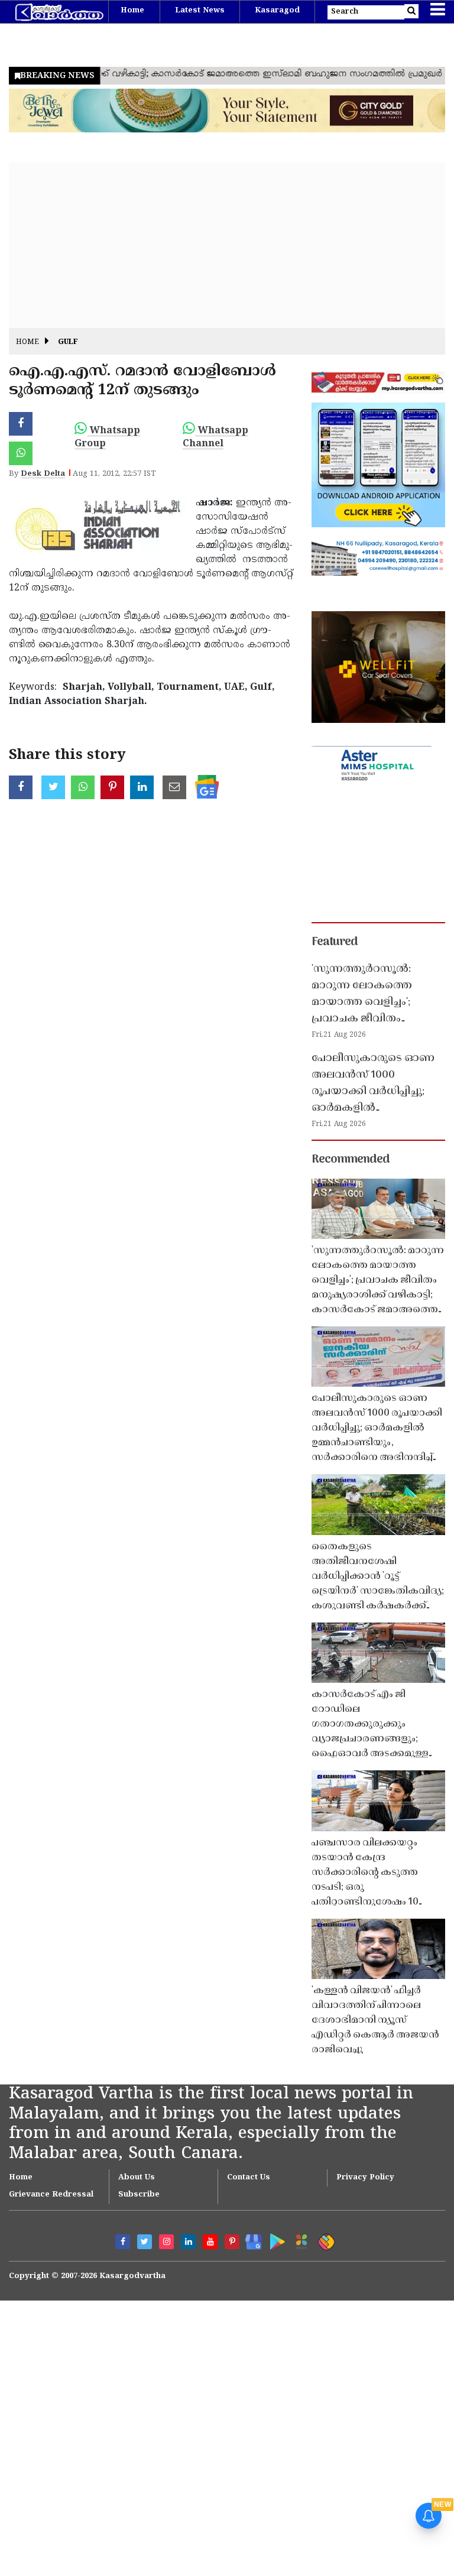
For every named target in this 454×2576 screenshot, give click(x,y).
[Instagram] (166, 2242)
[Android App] (275, 2239)
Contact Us (249, 2178)
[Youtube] (210, 2242)
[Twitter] (145, 2242)
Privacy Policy (365, 2178)
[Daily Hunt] (299, 2240)
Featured (335, 942)
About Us (137, 2178)
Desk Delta (43, 474)
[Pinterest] (232, 2242)
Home (132, 11)
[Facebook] (123, 2242)
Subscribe (139, 2195)
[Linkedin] (188, 2242)
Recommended (351, 1160)
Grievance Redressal (51, 2195)
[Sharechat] (324, 2240)
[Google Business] (250, 2239)
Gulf (68, 343)
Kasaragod (277, 11)
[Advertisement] (227, 245)
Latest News (200, 11)
